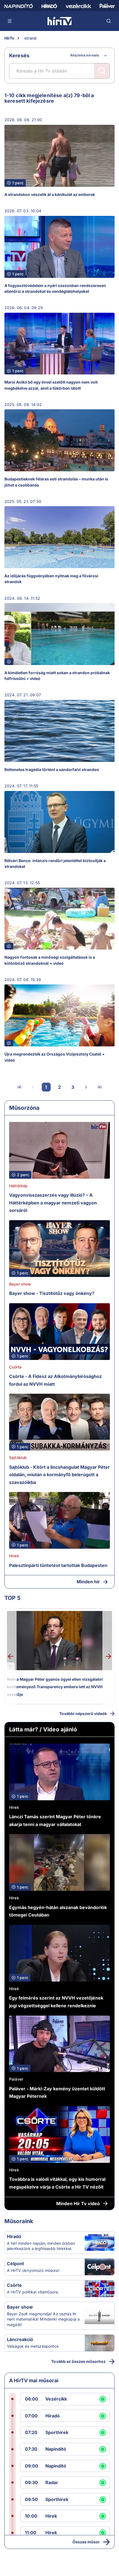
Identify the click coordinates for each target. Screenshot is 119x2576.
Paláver (16, 2079)
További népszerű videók (83, 1714)
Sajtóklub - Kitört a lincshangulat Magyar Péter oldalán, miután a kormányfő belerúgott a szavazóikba (59, 1475)
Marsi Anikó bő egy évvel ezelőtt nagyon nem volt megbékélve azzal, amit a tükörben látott (51, 385)
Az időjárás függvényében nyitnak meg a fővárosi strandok (51, 579)
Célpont (15, 2264)
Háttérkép (18, 1186)
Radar (52, 2482)
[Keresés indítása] (102, 71)
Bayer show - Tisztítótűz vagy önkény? (52, 1293)
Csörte (15, 1367)
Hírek (14, 1556)
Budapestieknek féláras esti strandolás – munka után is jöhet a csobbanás (56, 482)
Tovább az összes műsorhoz (78, 2361)
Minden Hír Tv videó (78, 2203)
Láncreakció (20, 2339)
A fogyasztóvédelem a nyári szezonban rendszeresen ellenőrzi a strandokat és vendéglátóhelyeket (55, 288)
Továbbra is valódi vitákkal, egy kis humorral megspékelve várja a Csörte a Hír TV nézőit (57, 2183)
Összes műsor (86, 2542)
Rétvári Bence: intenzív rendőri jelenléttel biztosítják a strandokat (55, 863)
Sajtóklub (18, 1458)
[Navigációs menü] (10, 21)
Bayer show (20, 1284)
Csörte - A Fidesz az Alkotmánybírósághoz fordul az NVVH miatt (55, 1380)
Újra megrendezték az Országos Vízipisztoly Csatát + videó (55, 1057)
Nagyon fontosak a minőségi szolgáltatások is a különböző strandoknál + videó (50, 960)
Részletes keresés (85, 55)
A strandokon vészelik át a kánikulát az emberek (50, 194)
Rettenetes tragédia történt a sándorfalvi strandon (52, 770)
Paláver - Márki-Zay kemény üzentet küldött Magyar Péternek (57, 2093)
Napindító (56, 2449)
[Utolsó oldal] (99, 1087)
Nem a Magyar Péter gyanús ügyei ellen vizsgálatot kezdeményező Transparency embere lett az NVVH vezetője (55, 1687)
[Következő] (86, 1087)
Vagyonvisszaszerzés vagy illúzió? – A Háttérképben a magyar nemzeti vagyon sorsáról (53, 1203)
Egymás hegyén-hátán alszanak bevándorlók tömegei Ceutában (58, 1911)
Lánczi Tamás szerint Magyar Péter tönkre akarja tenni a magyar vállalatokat (55, 1820)
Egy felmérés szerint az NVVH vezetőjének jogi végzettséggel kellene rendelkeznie (56, 2002)
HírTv (9, 38)
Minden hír (88, 1582)
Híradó (14, 2236)
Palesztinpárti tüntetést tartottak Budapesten (58, 1565)
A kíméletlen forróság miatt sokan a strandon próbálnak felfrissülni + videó (57, 676)
